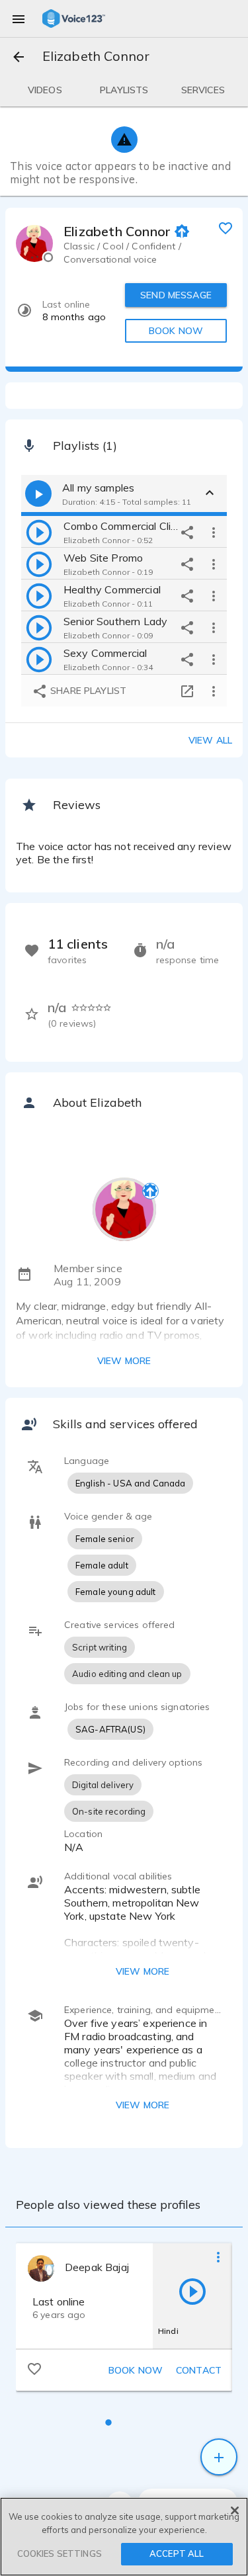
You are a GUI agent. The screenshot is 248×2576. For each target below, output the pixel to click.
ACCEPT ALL (177, 2554)
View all (210, 740)
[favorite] (226, 228)
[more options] (214, 532)
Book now (136, 2370)
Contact (199, 2370)
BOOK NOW (176, 331)
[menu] (19, 19)
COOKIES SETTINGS (60, 2554)
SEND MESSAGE (176, 295)
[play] (39, 532)
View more (124, 1361)
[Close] (235, 2511)
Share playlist (87, 691)
